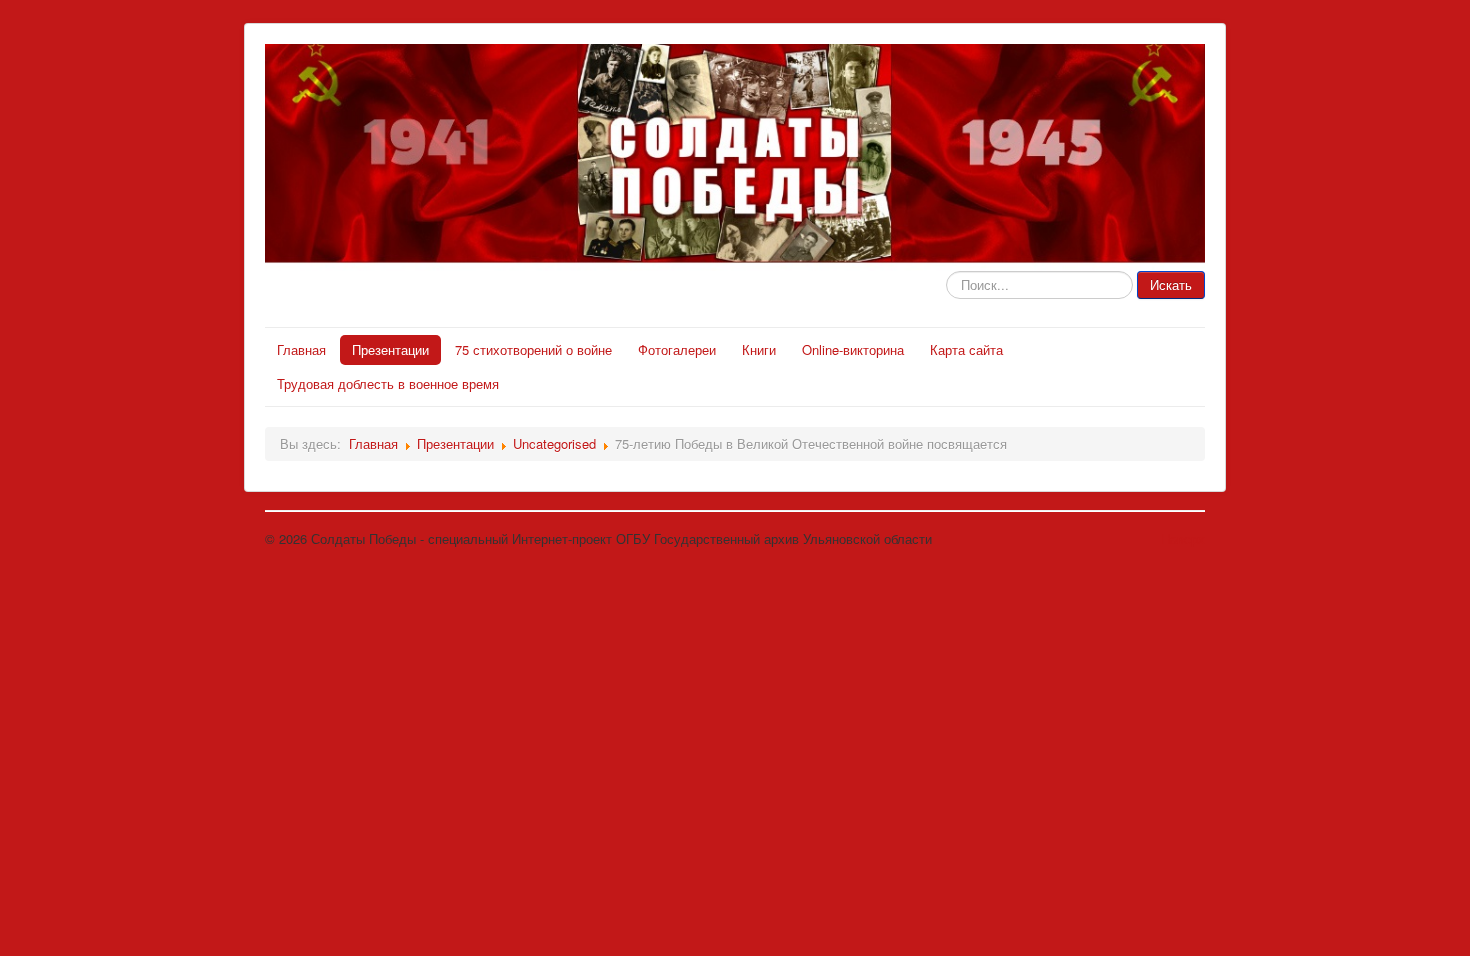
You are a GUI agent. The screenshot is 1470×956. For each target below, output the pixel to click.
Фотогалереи (677, 349)
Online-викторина (853, 349)
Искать (1171, 284)
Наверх (1183, 538)
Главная (301, 349)
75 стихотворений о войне (533, 349)
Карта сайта (966, 349)
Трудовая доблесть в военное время (388, 383)
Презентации (390, 349)
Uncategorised (554, 443)
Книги (759, 349)
